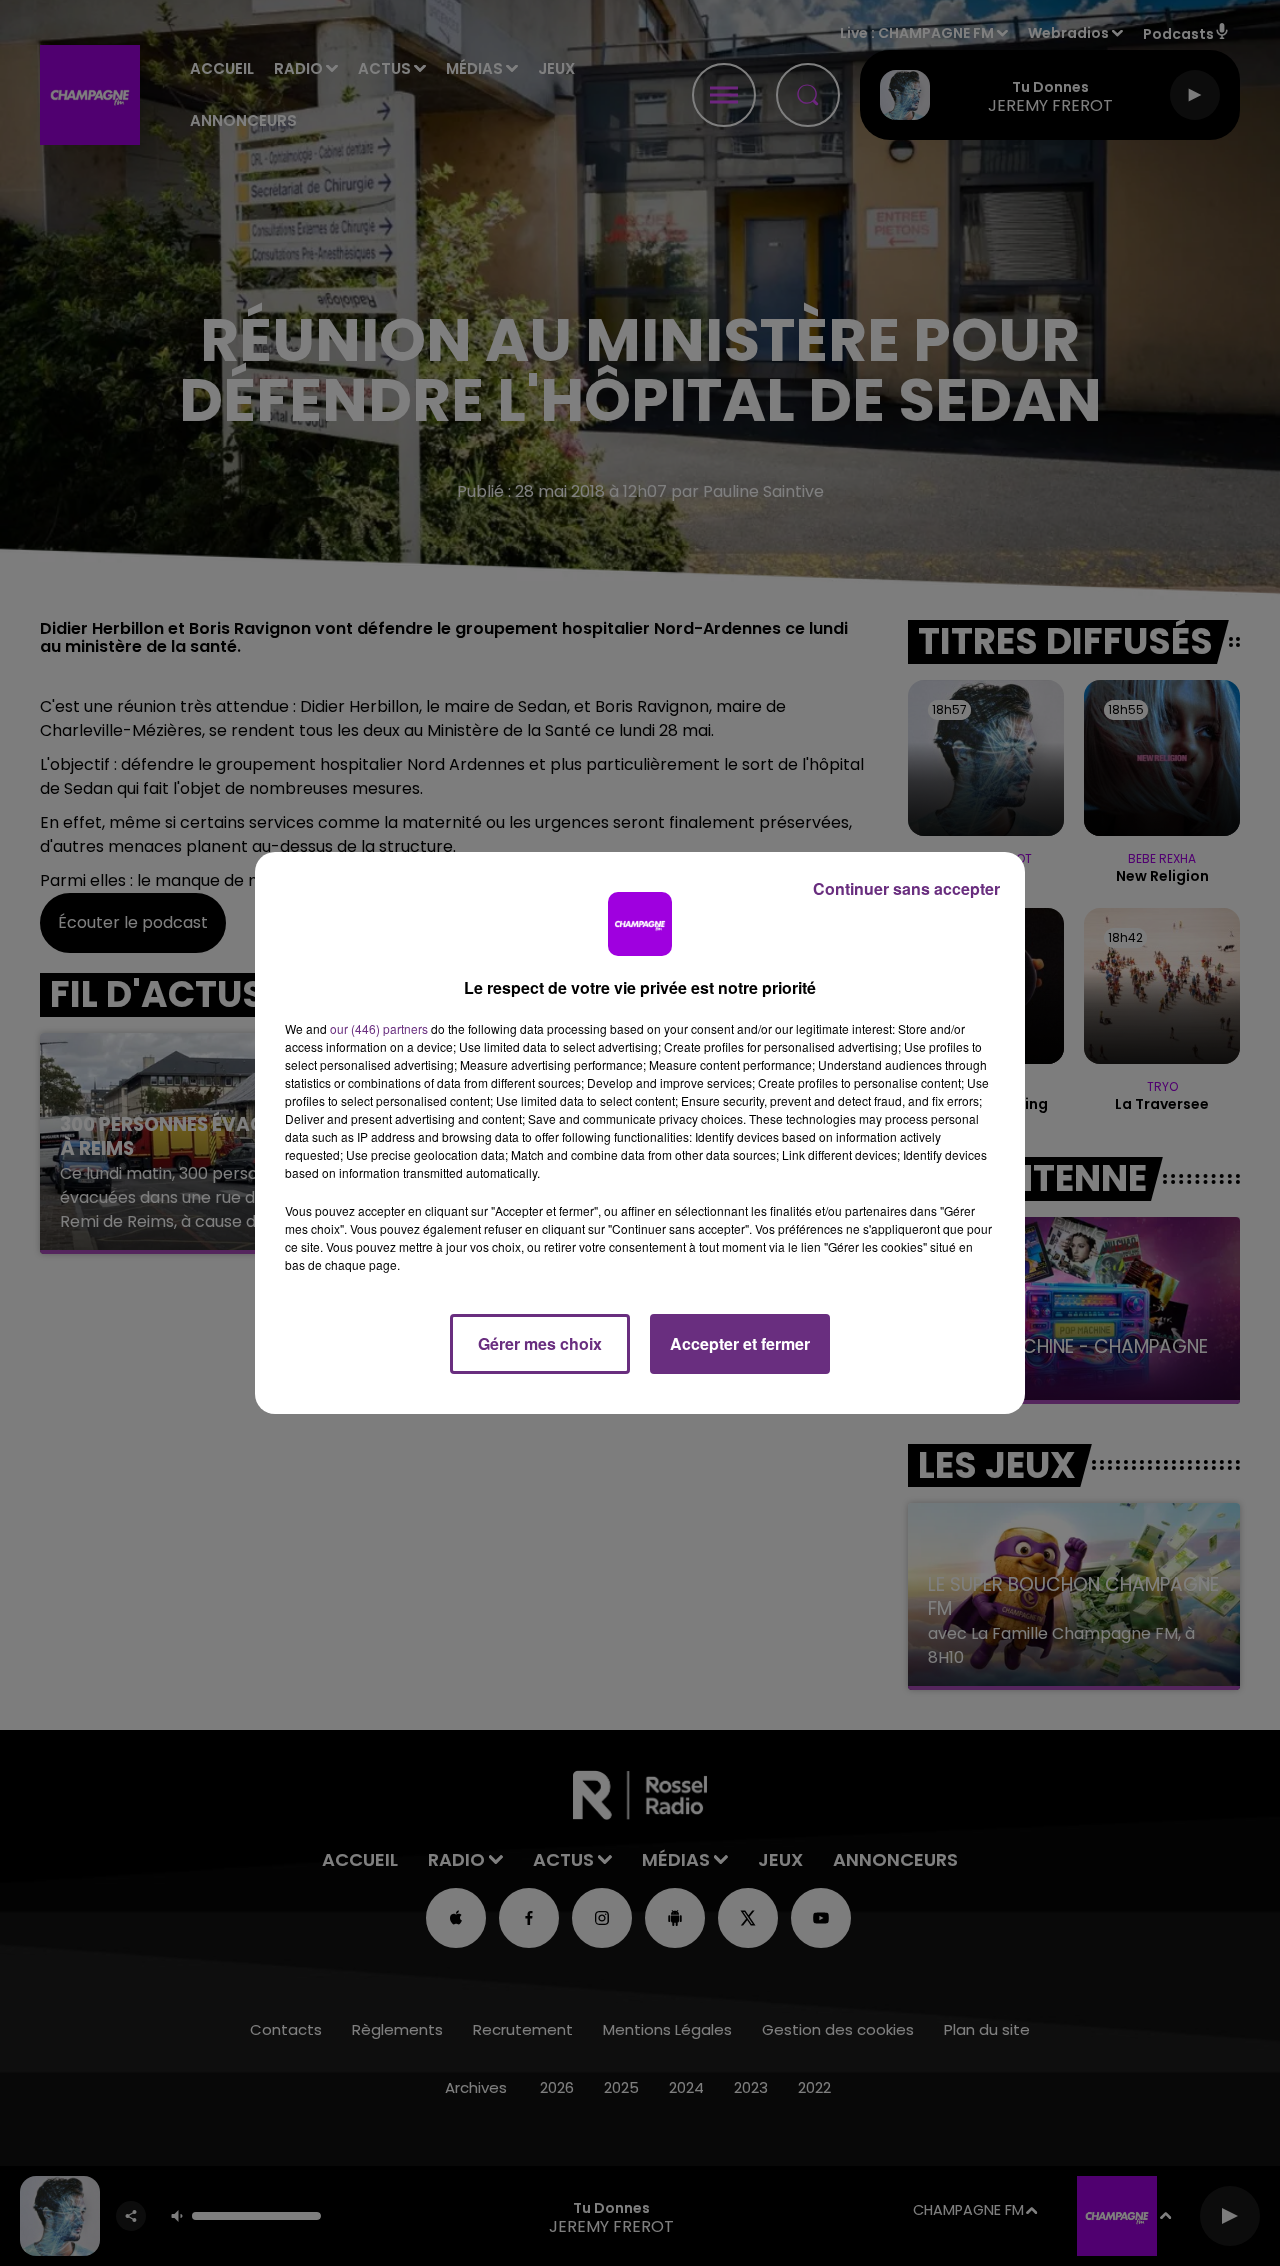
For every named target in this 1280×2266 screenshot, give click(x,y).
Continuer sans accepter (906, 888)
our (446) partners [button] (379, 1028)
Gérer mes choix (540, 1343)
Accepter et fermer (740, 1343)
